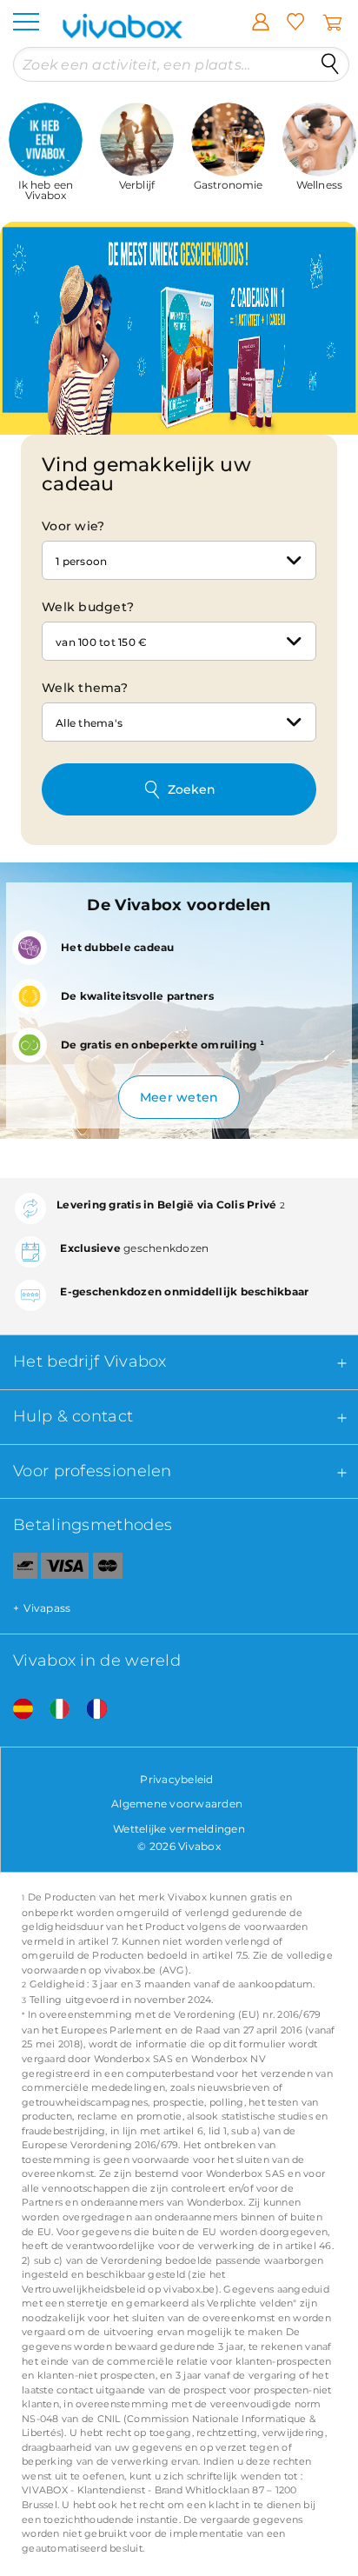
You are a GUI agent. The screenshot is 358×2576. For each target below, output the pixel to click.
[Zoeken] (330, 64)
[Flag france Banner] (90, 1710)
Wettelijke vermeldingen (179, 1829)
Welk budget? (88, 607)
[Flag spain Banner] (17, 1710)
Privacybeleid (176, 1779)
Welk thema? (85, 688)
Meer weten (179, 1097)
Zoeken (192, 789)
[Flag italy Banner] (53, 1710)
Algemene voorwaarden (177, 1804)
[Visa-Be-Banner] (65, 1569)
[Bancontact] (19, 1569)
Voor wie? (73, 526)
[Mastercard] (108, 1569)
